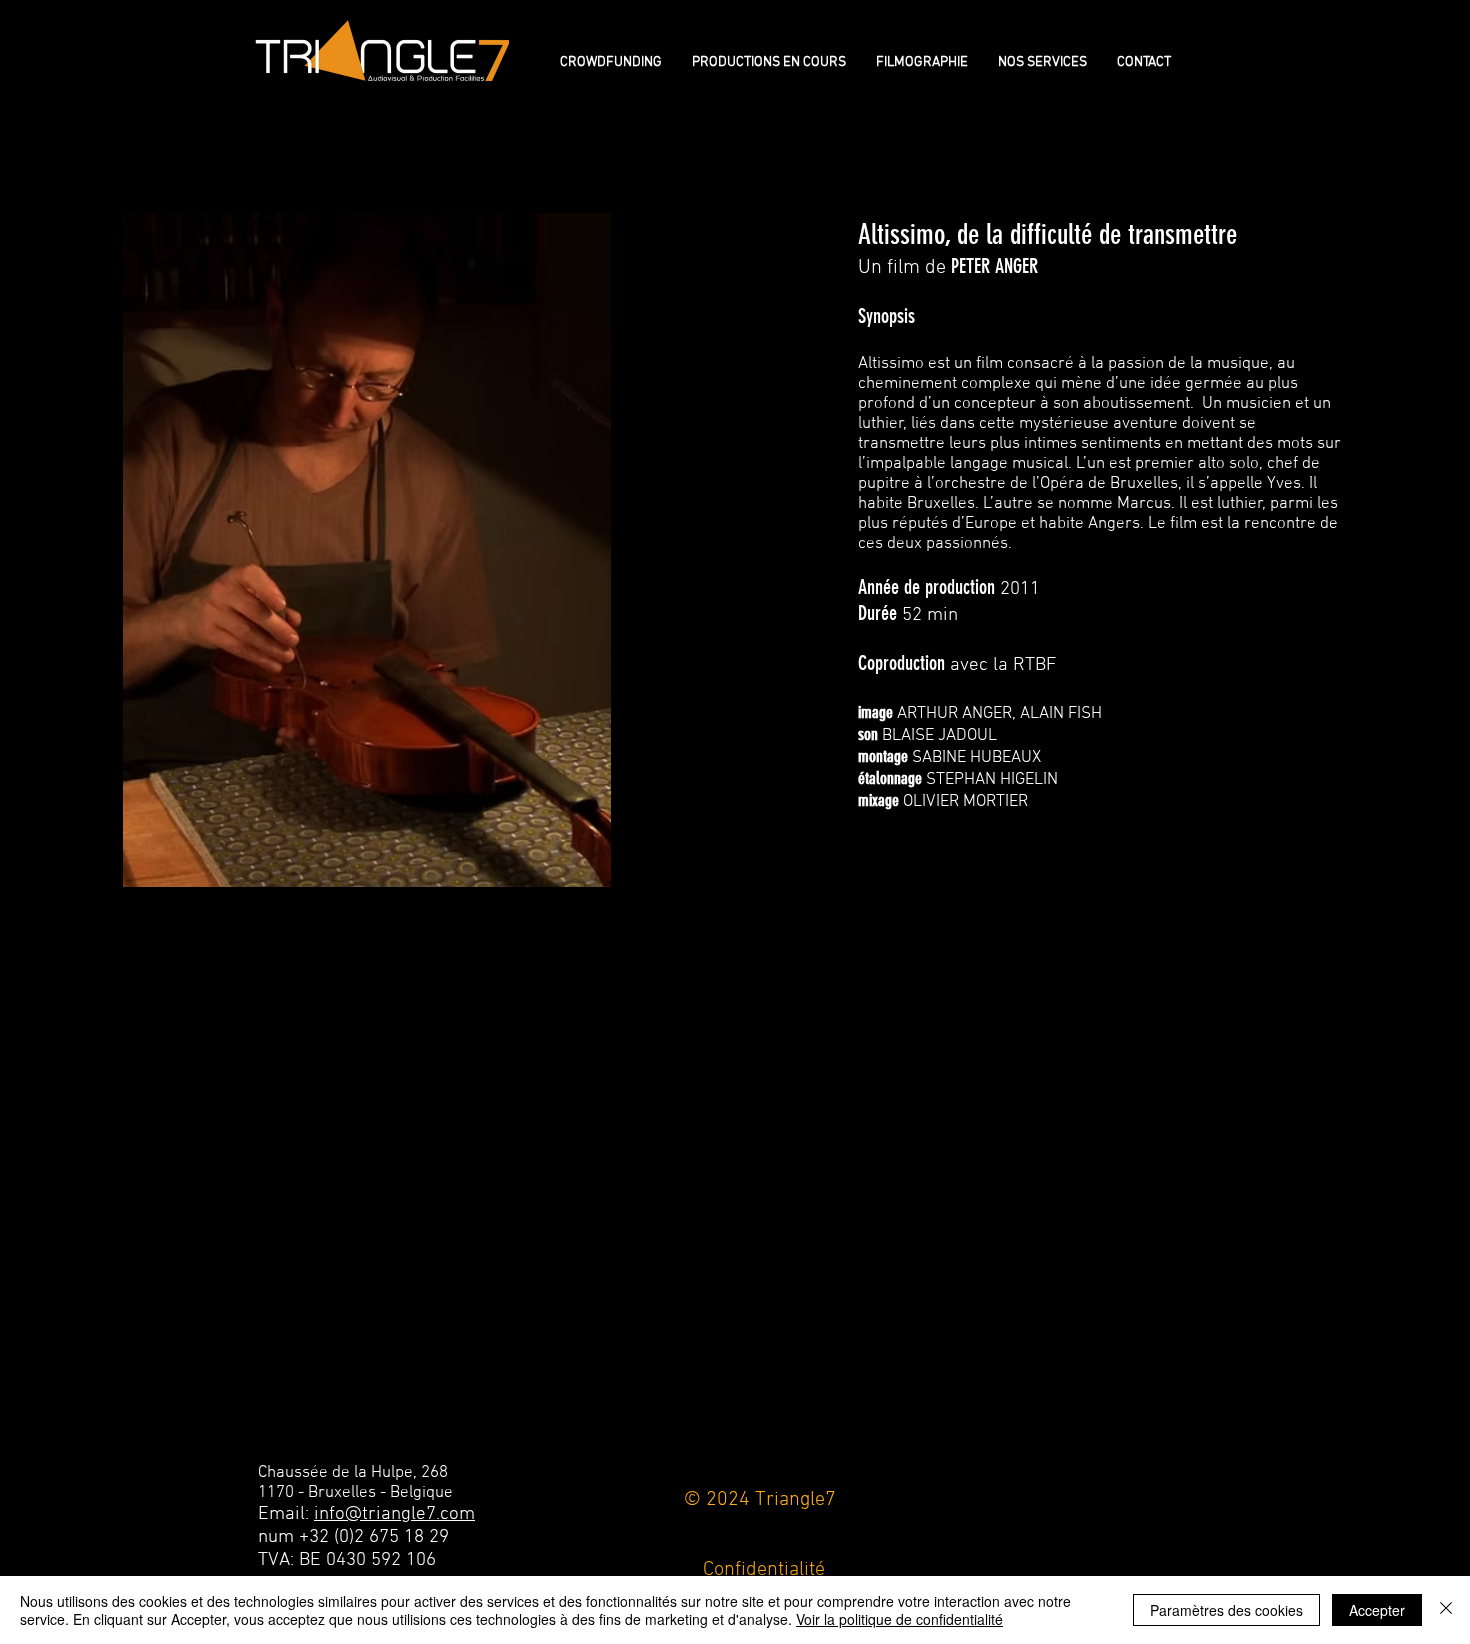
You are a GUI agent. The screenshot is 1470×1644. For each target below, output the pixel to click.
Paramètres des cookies (1226, 1610)
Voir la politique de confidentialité (899, 1619)
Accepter (1377, 1610)
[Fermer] (1446, 1610)
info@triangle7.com (394, 1514)
